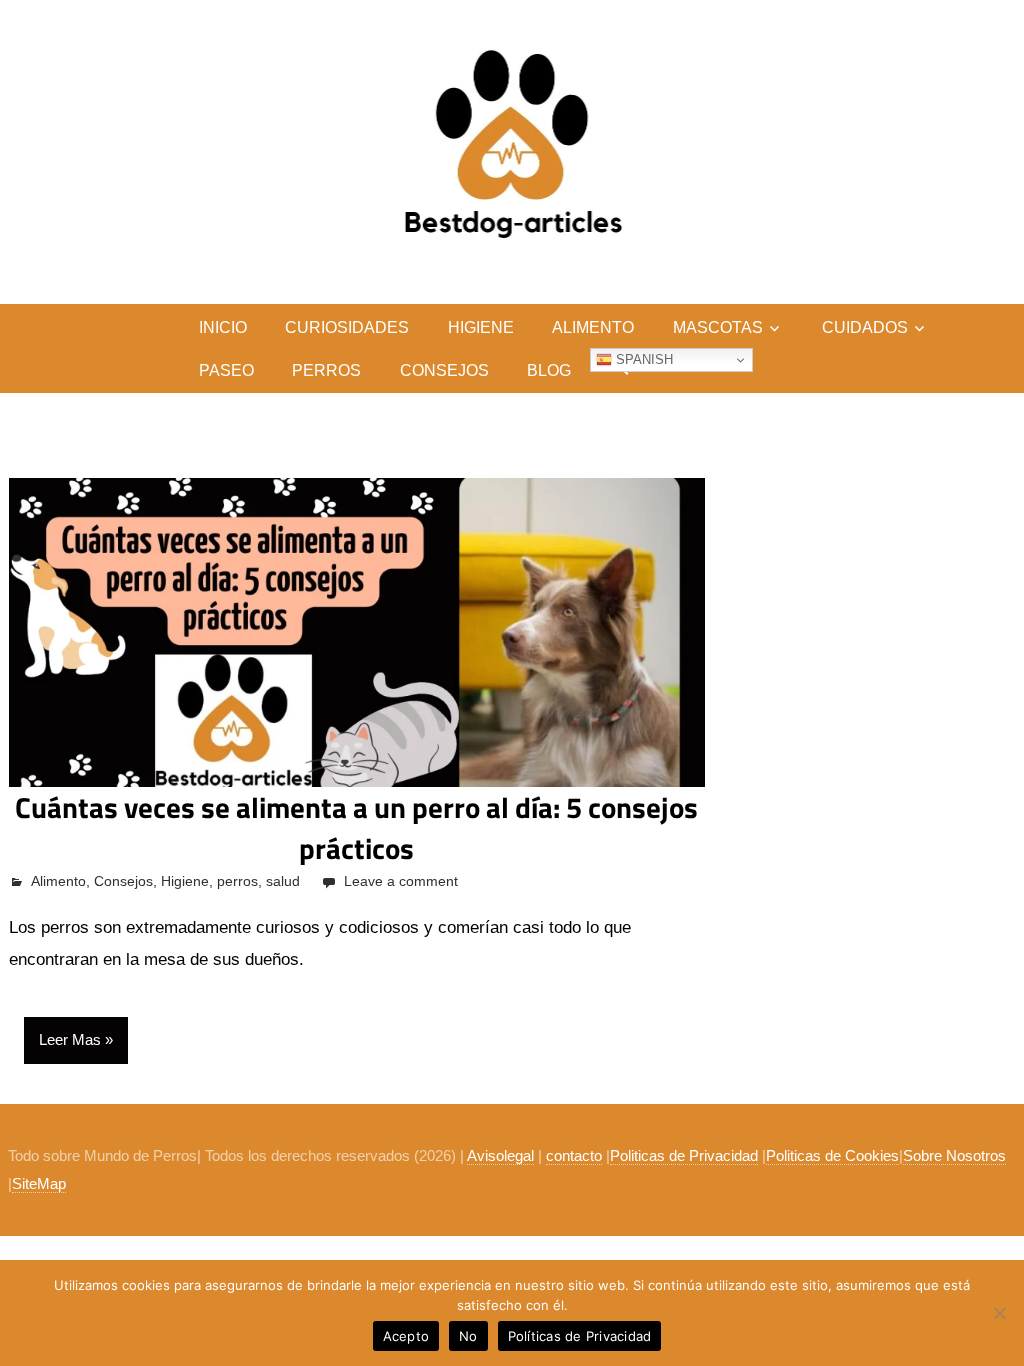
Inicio (223, 327)
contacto (574, 1155)
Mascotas (718, 327)
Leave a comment (401, 881)
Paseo (226, 370)
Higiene (481, 327)
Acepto (406, 1336)
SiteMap (39, 1183)
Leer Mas (70, 1039)
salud (283, 881)
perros (326, 370)
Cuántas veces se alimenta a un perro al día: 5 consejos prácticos (356, 827)
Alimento (593, 327)
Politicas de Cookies (832, 1155)
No (468, 1336)
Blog (549, 370)
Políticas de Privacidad (580, 1336)
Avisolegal (500, 1155)
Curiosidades (347, 327)
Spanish (642, 359)
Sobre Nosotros (954, 1155)
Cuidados (865, 327)
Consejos (444, 370)
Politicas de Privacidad (684, 1155)
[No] (999, 1313)
